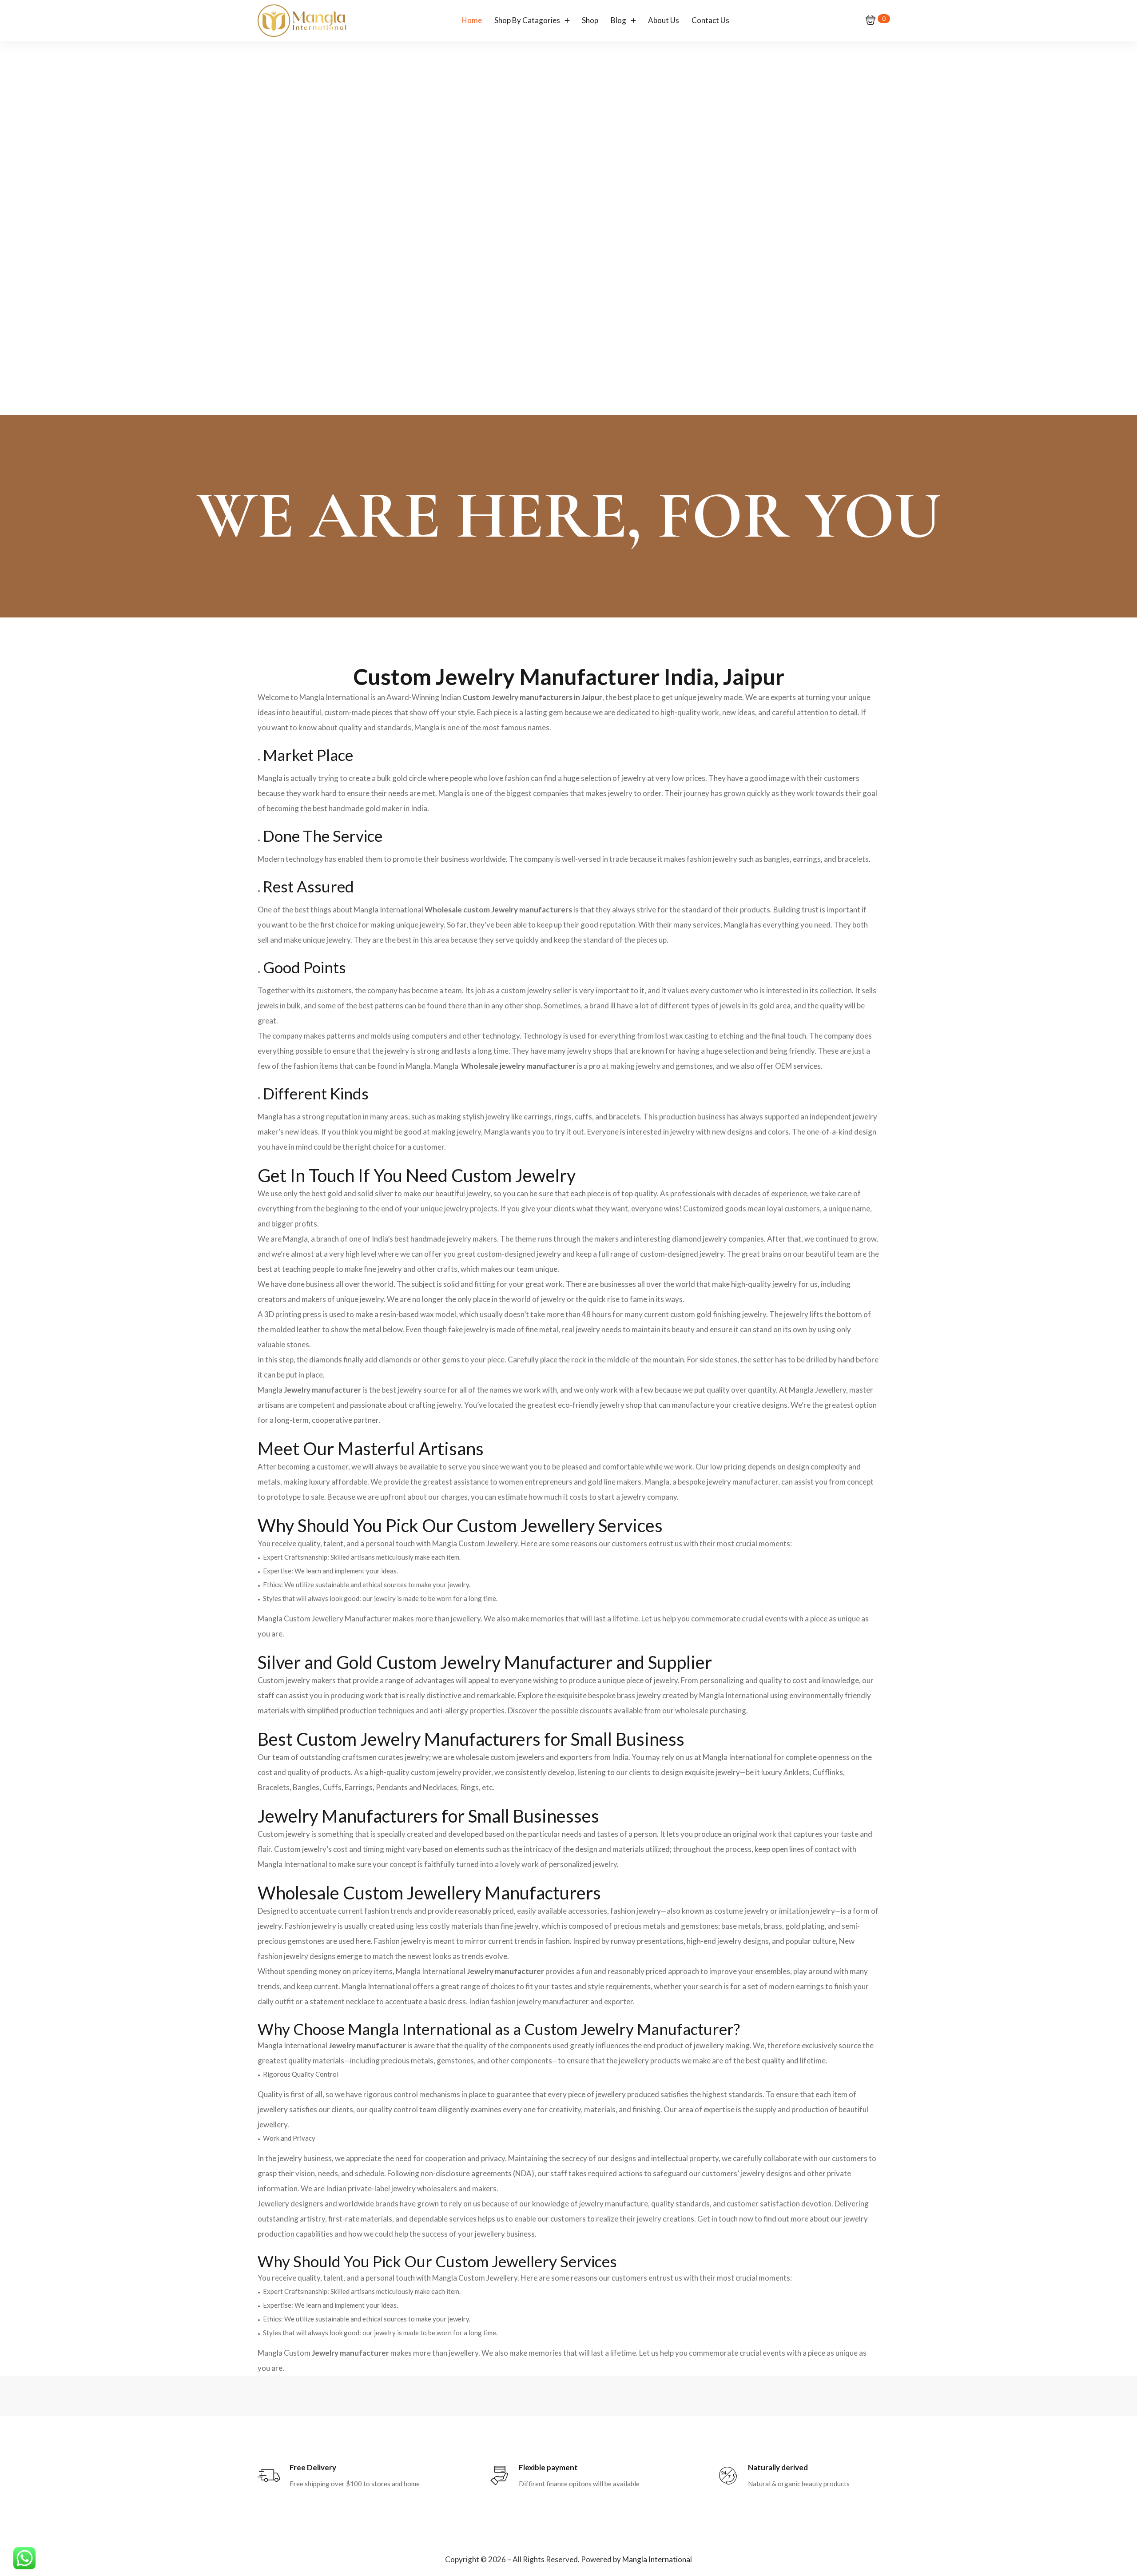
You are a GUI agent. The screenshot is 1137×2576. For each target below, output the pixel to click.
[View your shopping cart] (871, 21)
